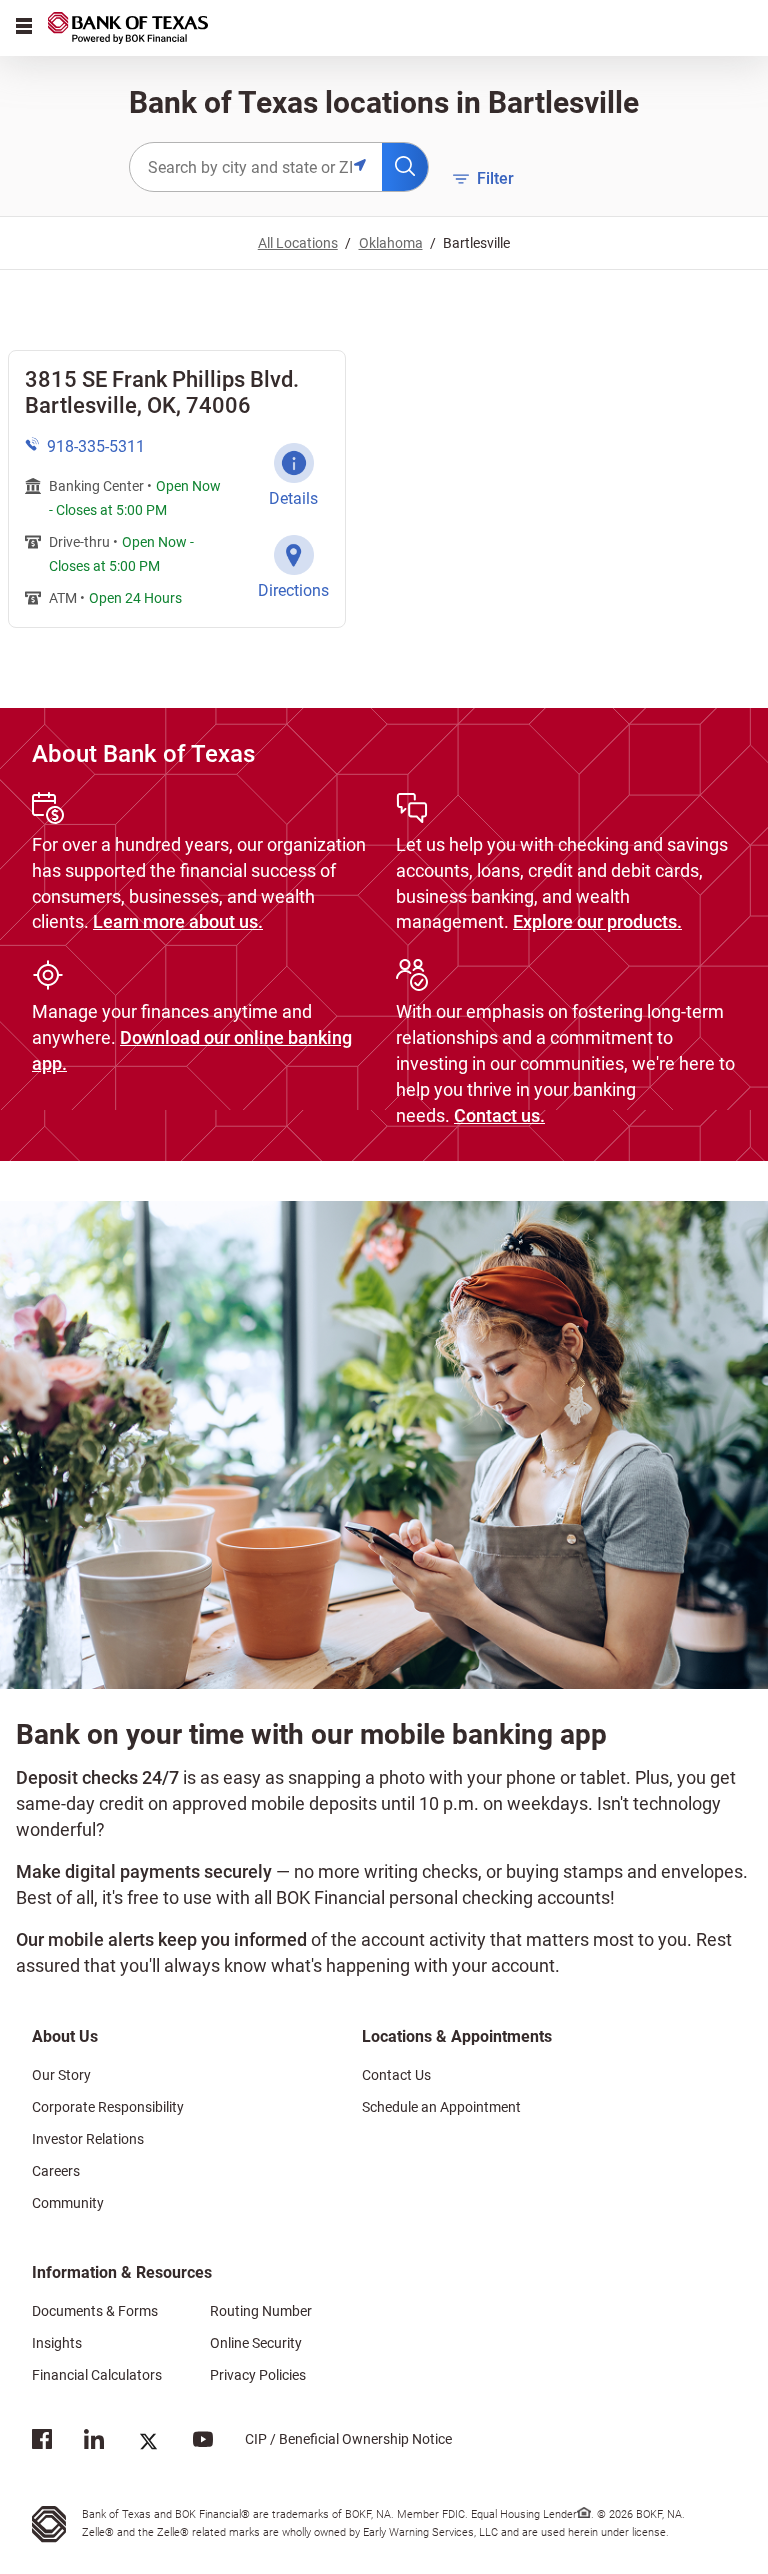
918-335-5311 (96, 446)
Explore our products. (597, 921)
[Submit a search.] (405, 167)
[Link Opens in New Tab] (42, 2443)
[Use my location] (368, 167)
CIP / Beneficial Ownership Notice (332, 2438)
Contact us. (499, 1115)
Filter (483, 177)
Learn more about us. (178, 921)
